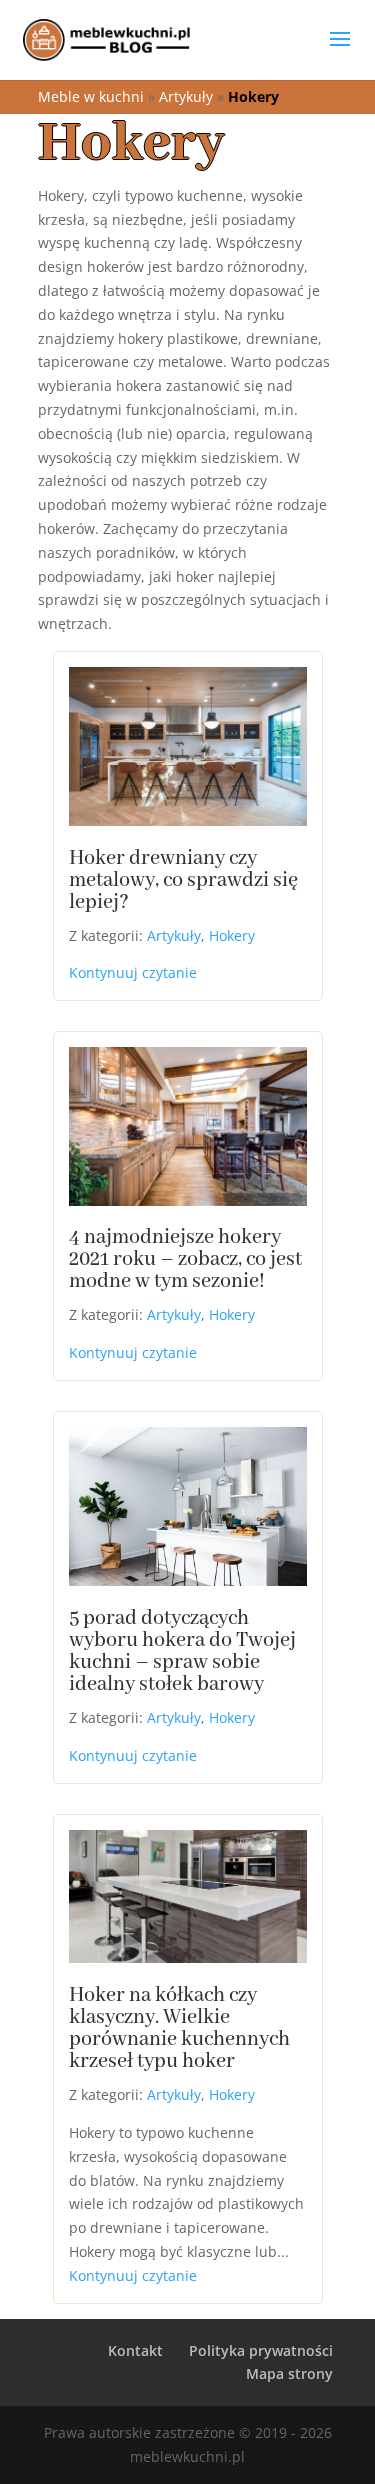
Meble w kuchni (91, 96)
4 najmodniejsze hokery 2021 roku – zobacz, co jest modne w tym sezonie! (185, 1259)
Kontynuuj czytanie (133, 972)
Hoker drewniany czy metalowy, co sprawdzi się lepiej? (183, 880)
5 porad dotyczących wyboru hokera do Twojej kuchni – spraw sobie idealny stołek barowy (182, 1651)
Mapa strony (289, 2373)
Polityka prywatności (261, 2350)
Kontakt (135, 2350)
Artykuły (186, 96)
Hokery (232, 935)
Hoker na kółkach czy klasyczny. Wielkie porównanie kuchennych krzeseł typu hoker (179, 2028)
